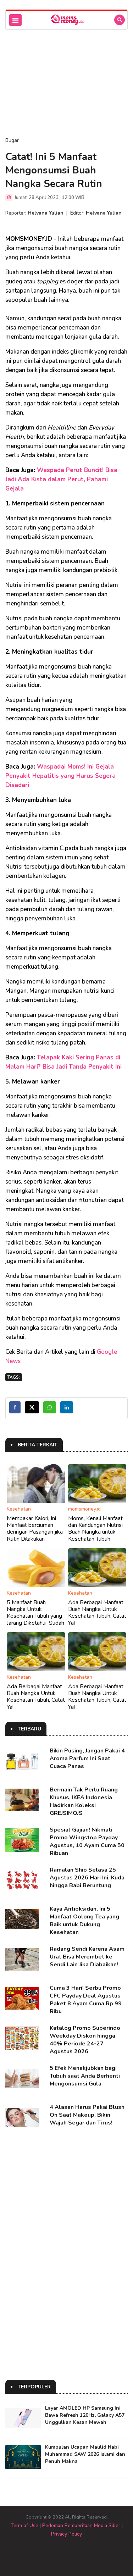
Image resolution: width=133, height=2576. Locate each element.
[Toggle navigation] (15, 20)
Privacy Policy (66, 2534)
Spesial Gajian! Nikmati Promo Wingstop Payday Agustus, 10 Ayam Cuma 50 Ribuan (87, 1841)
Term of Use (24, 2525)
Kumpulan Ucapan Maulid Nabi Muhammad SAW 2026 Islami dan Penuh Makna (85, 2454)
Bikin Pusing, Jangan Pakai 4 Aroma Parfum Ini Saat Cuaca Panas (87, 1758)
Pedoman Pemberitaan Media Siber (81, 2525)
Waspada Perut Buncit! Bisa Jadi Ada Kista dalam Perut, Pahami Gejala (61, 479)
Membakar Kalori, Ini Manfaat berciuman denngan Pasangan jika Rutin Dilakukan (35, 1529)
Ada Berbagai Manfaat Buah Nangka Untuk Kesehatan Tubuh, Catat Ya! (97, 1613)
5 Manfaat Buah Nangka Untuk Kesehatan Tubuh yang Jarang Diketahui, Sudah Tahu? (35, 1616)
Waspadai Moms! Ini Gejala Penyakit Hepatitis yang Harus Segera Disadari (60, 776)
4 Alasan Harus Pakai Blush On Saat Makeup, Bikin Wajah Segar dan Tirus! (87, 2115)
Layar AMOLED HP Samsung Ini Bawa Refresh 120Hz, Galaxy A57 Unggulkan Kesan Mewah (85, 2415)
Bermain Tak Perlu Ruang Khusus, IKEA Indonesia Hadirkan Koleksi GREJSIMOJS (84, 1801)
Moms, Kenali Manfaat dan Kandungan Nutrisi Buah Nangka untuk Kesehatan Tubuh (95, 1529)
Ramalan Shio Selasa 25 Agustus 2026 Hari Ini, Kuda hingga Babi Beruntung (87, 1878)
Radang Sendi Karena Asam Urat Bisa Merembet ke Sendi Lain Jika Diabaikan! (87, 1957)
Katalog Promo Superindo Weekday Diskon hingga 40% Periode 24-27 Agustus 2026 (85, 2040)
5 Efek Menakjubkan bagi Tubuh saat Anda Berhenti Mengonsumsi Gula (85, 2076)
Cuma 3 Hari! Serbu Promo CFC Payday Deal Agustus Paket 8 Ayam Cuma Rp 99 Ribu (86, 2000)
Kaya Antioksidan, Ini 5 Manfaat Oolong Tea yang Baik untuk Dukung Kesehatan (84, 1921)
